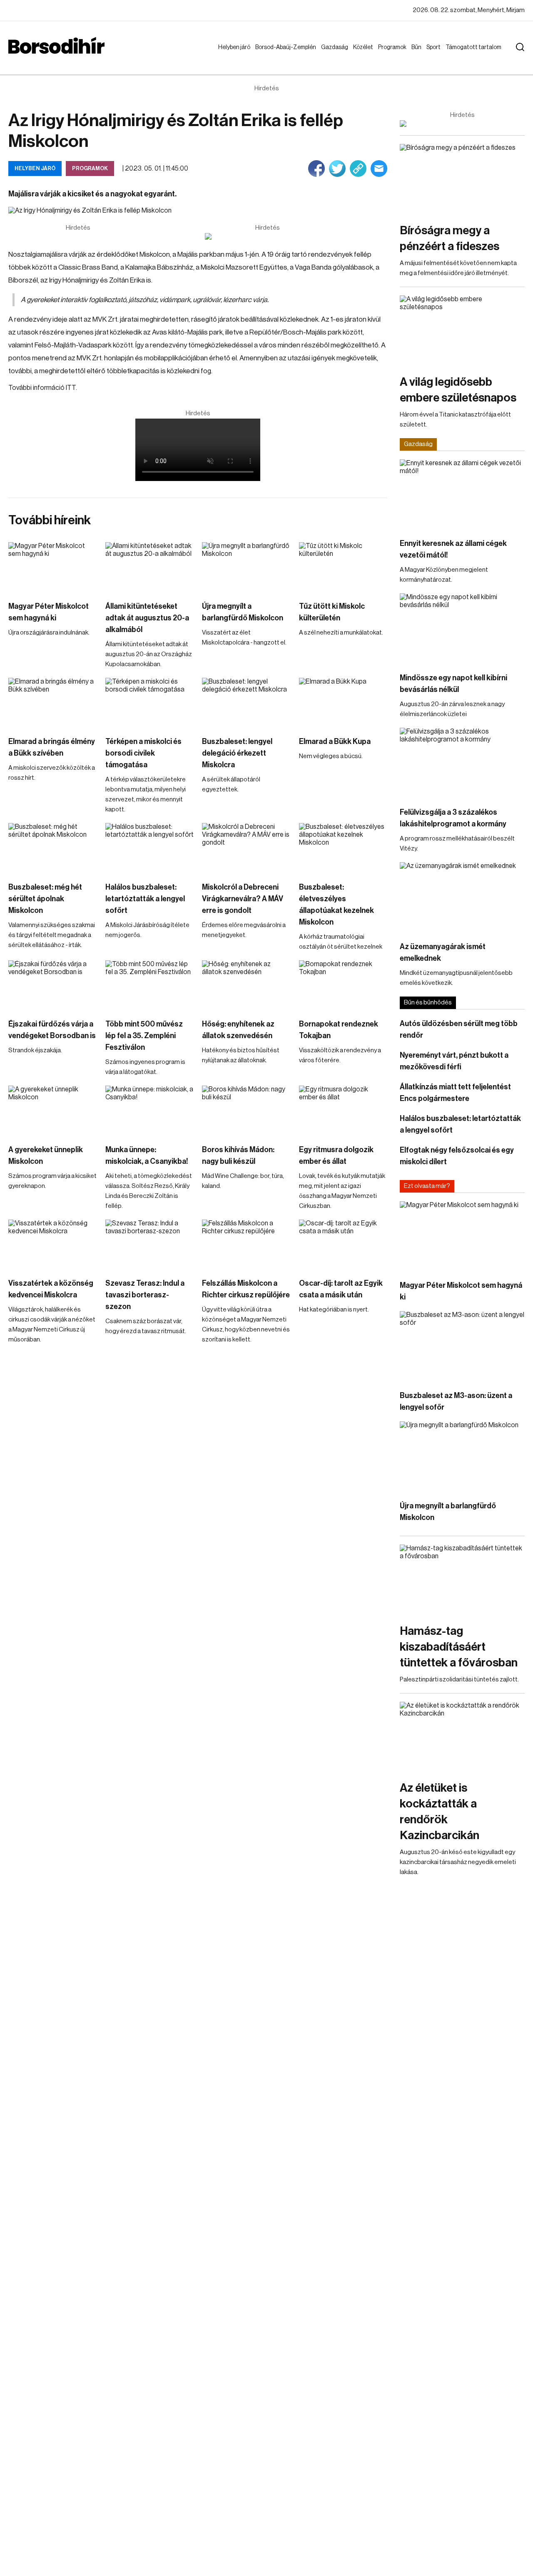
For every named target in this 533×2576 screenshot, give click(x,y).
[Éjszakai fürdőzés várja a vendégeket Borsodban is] (53, 985)
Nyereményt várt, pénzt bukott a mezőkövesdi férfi (454, 1061)
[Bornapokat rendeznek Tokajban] (343, 985)
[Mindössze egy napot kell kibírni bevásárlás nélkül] (462, 629)
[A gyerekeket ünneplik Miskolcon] (53, 1111)
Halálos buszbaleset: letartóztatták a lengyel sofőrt (145, 899)
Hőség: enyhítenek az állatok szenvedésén (238, 1030)
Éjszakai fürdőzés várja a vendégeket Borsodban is (52, 1030)
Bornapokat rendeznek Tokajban (339, 1030)
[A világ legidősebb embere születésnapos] (462, 331)
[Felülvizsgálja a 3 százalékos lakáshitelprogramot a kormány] (462, 763)
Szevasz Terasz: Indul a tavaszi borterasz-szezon (145, 1295)
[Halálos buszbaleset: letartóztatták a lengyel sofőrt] (150, 848)
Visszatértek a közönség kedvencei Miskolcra (51, 1289)
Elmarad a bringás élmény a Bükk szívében (52, 747)
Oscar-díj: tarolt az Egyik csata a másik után (341, 1289)
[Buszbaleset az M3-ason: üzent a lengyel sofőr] (462, 1346)
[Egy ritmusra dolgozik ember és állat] (343, 1111)
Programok (394, 47)
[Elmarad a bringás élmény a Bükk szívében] (53, 703)
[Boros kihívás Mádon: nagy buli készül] (246, 1111)
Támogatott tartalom (463, 55)
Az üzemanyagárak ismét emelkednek (443, 952)
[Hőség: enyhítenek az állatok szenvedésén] (246, 985)
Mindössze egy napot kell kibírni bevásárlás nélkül (453, 684)
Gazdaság (336, 47)
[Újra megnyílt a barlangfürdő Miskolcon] (246, 567)
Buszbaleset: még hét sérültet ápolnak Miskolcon (45, 899)
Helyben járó (230, 55)
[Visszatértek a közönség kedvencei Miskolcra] (53, 1245)
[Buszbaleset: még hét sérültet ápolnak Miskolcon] (53, 848)
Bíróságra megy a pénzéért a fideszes (450, 238)
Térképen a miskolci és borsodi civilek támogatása (143, 753)
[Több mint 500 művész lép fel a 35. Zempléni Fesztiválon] (150, 985)
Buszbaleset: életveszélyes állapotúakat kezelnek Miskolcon (336, 905)
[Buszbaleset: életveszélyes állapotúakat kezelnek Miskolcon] (343, 848)
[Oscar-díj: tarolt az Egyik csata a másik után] (343, 1245)
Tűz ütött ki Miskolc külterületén (332, 612)
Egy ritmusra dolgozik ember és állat (336, 1155)
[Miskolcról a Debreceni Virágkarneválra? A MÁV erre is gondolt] (246, 848)
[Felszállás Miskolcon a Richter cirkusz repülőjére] (246, 1245)
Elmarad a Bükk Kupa (335, 741)
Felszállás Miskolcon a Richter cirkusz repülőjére (246, 1289)
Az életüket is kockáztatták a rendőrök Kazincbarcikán (440, 1812)
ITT (70, 388)
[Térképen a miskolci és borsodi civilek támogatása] (150, 703)
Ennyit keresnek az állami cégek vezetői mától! (453, 549)
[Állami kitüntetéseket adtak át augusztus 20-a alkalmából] (150, 567)
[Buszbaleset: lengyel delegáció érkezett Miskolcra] (246, 703)
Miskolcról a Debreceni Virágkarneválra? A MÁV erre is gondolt (243, 899)
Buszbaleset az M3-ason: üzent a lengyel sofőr (456, 1401)
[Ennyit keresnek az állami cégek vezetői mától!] (462, 495)
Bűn (418, 47)
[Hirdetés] (267, 236)
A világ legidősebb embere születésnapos (458, 390)
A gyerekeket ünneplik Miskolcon (46, 1155)
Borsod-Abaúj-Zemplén (276, 55)
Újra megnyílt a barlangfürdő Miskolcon (243, 612)
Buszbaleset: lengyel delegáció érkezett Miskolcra (237, 753)
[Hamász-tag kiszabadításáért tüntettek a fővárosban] (462, 1580)
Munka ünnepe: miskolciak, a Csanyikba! (147, 1155)
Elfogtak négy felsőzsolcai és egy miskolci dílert (457, 1156)
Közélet (365, 47)
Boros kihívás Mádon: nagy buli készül (238, 1155)
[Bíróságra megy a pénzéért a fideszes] (462, 179)
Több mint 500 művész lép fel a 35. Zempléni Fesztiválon (144, 1036)
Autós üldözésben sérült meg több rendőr (459, 1029)
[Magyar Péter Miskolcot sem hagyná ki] (53, 567)
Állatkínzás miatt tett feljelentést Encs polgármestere (455, 1093)
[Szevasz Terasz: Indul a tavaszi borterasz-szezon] (150, 1245)
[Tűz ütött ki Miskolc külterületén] (343, 567)
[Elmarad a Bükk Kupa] (343, 703)
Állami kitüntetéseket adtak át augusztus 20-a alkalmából (147, 618)
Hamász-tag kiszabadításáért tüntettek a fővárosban (459, 1647)
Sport (435, 47)
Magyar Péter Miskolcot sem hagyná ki (49, 612)
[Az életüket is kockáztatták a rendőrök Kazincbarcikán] (462, 1737)
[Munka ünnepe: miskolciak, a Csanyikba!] (150, 1111)
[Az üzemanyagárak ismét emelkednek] (462, 897)
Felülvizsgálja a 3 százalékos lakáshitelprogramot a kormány (453, 818)
